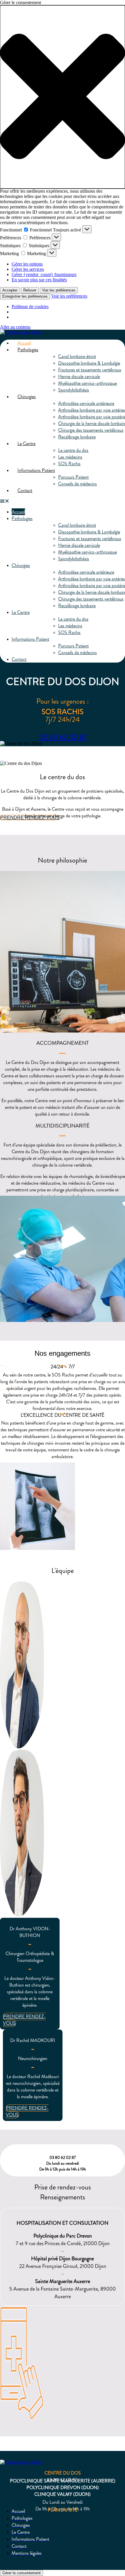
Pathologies (28, 350)
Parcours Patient (73, 477)
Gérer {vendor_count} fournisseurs (44, 274)
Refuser (30, 290)
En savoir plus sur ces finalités (39, 280)
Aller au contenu (15, 327)
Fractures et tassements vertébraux (90, 370)
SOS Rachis (69, 464)
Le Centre (26, 444)
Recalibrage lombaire (77, 437)
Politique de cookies (30, 307)
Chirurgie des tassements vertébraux (91, 430)
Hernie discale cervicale (79, 376)
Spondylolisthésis (74, 390)
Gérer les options (27, 264)
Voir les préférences (59, 290)
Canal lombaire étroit (77, 356)
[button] (63, 97)
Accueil (24, 343)
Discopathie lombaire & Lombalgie (89, 363)
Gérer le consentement (22, 2573)
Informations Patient (36, 470)
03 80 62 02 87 (63, 737)
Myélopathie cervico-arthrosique (87, 383)
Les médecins (70, 457)
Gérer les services (28, 269)
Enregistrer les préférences (25, 296)
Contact (25, 490)
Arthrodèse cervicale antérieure (86, 403)
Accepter (10, 290)
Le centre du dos (73, 450)
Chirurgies (27, 397)
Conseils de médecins (77, 484)
